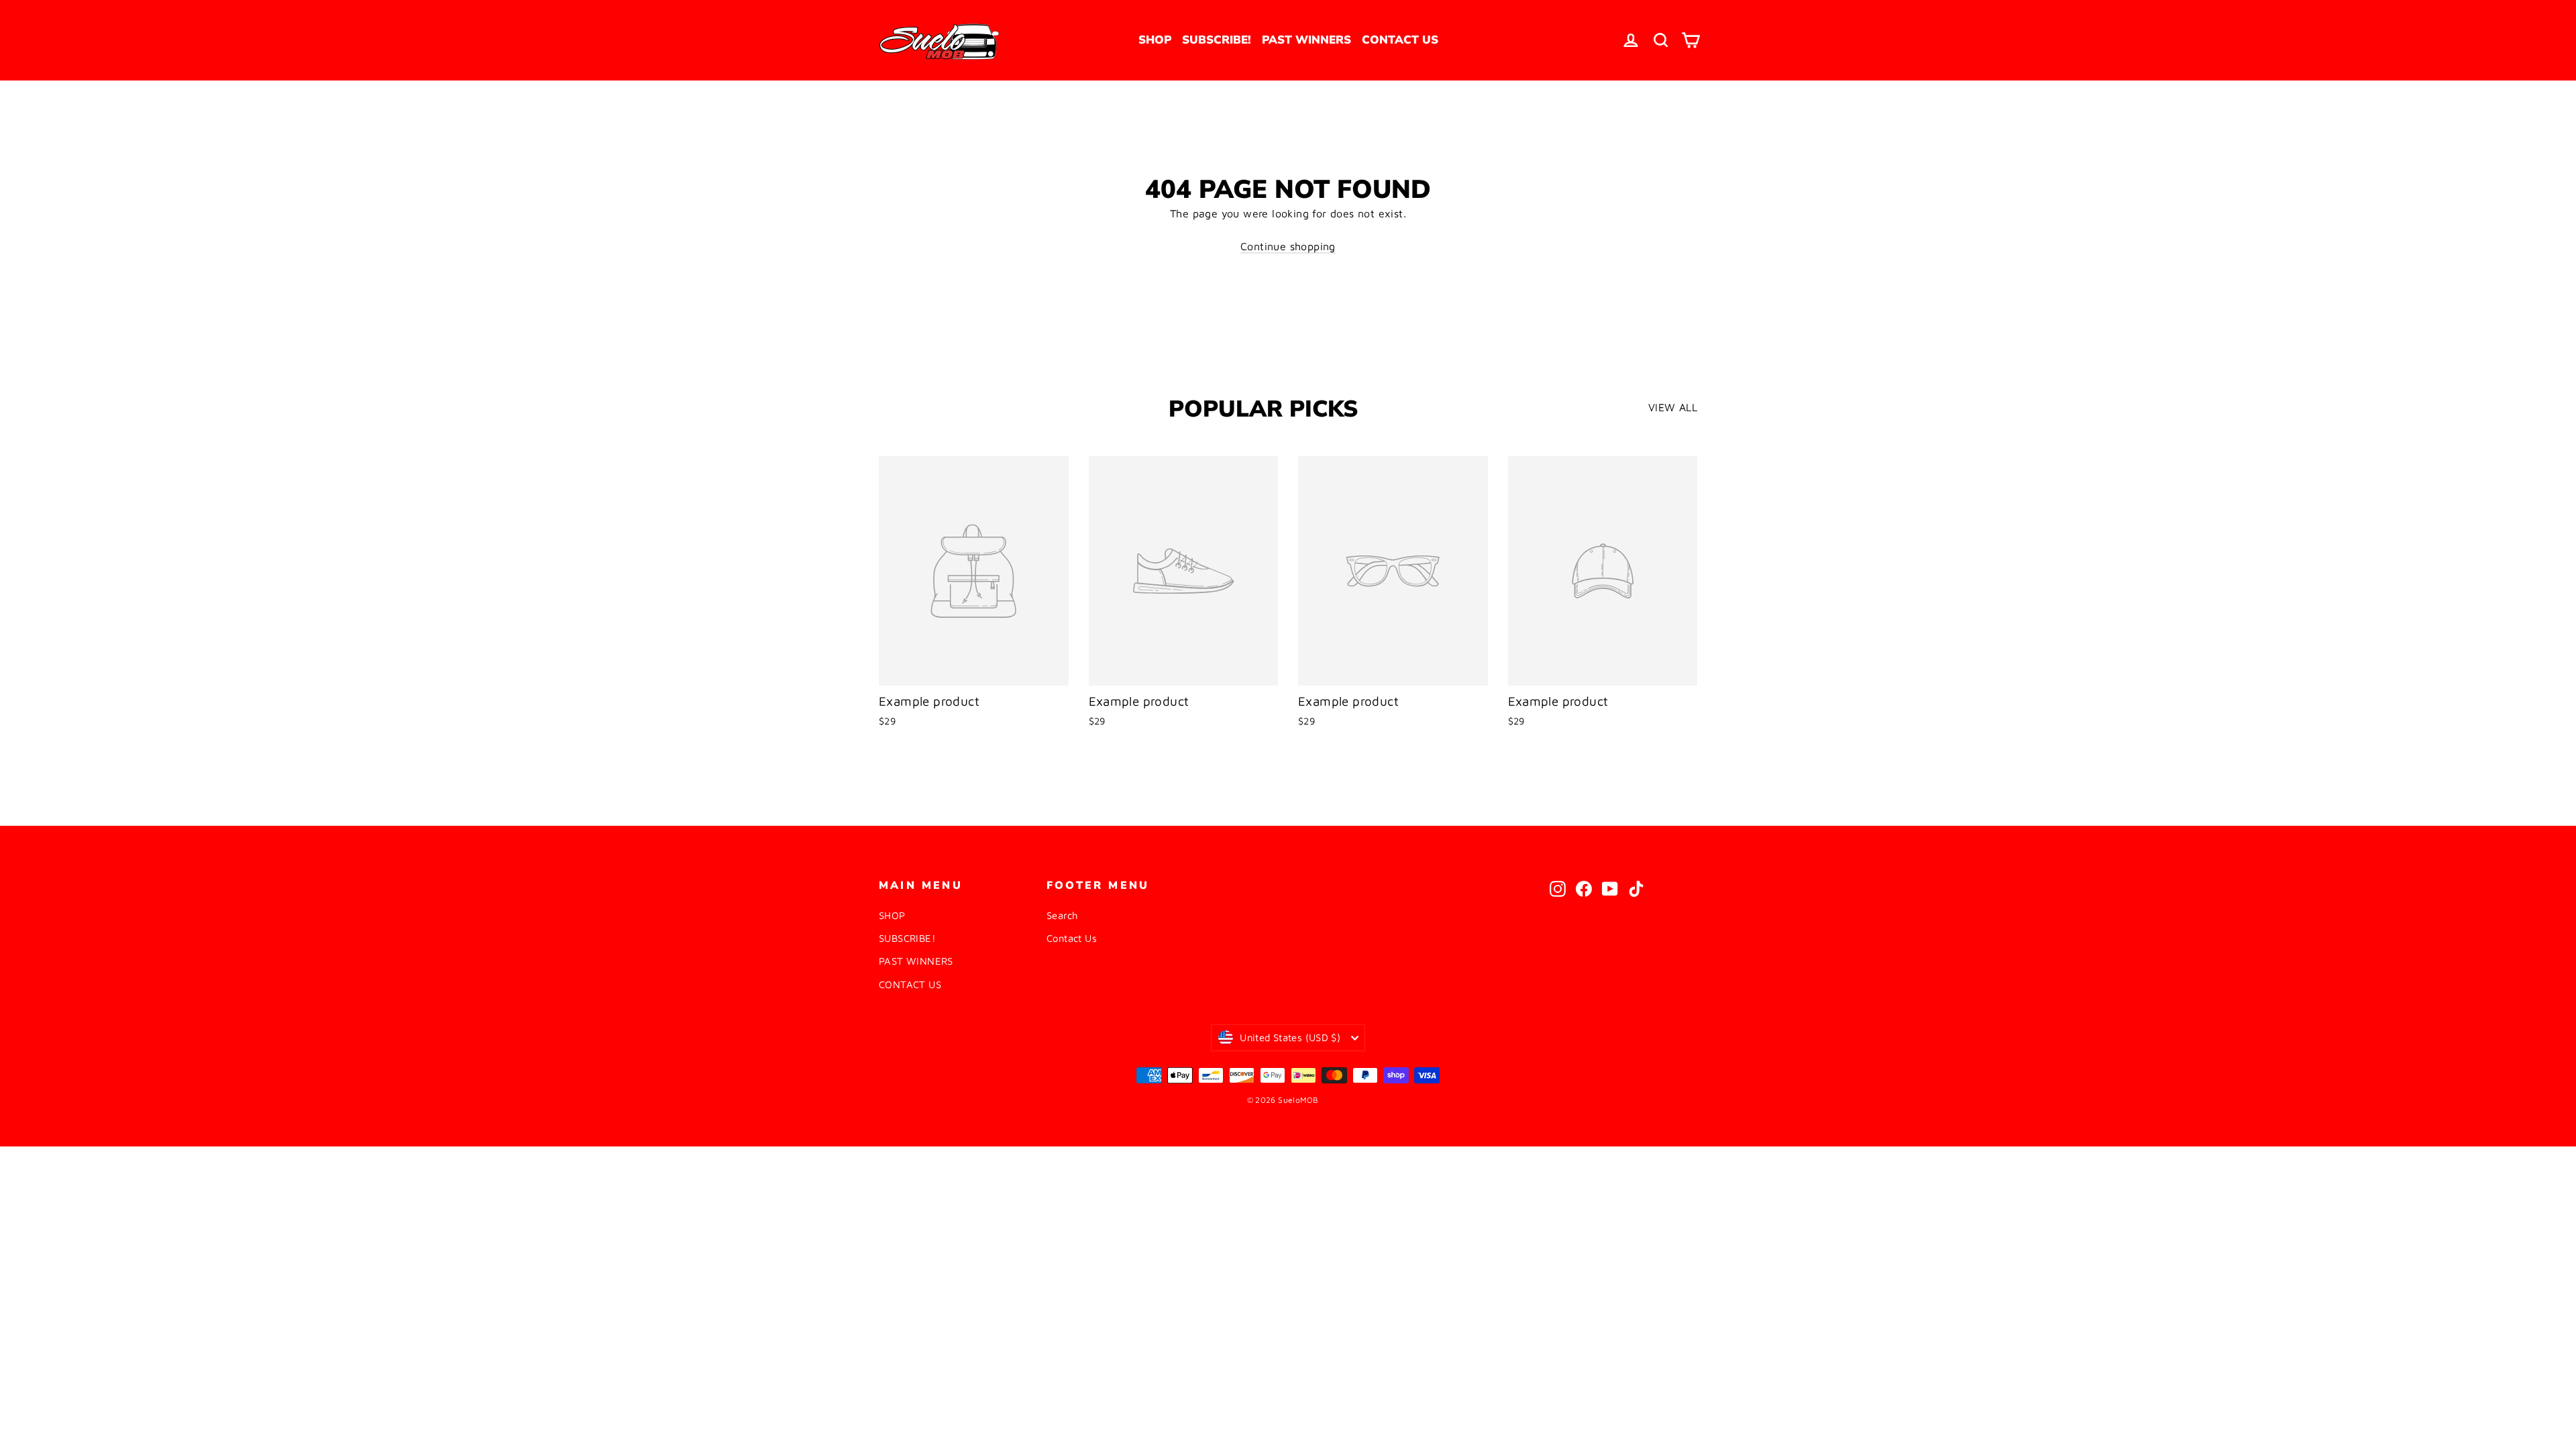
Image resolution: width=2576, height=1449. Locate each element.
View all (1673, 407)
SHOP (1155, 40)
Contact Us (1072, 938)
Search (1062, 915)
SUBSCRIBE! (1217, 40)
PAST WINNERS (1306, 40)
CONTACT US (1400, 40)
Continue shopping (1288, 246)
